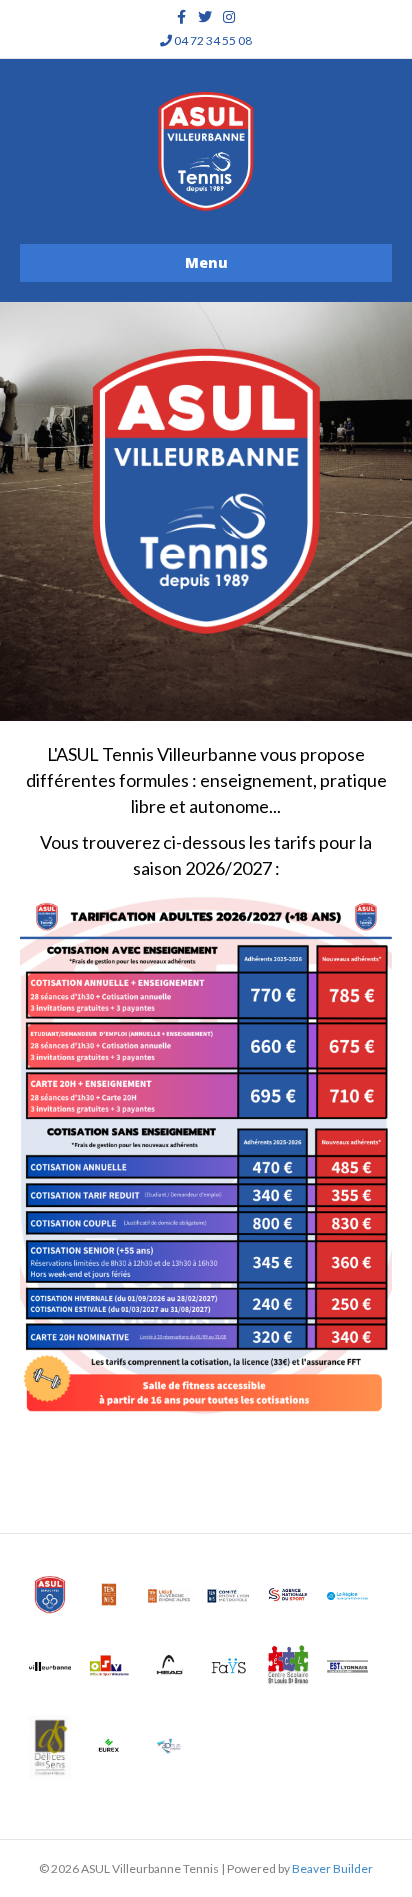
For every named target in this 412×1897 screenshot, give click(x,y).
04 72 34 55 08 (212, 40)
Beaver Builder (332, 1868)
